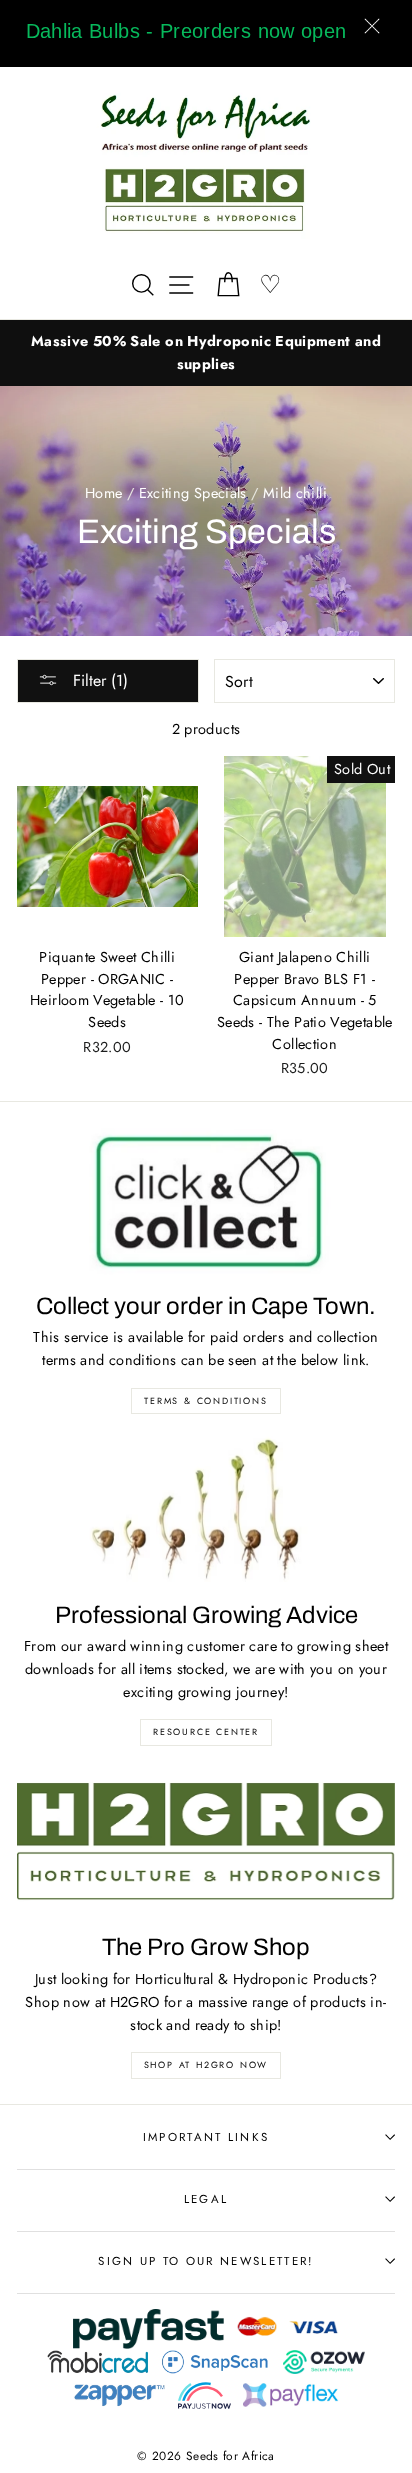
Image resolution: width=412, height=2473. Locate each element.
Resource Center (206, 1731)
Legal (206, 2199)
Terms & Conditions (205, 1400)
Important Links (206, 2137)
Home (103, 493)
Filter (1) (98, 680)
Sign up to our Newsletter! (205, 2261)
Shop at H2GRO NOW (206, 2064)
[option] (206, 353)
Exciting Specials (193, 493)
